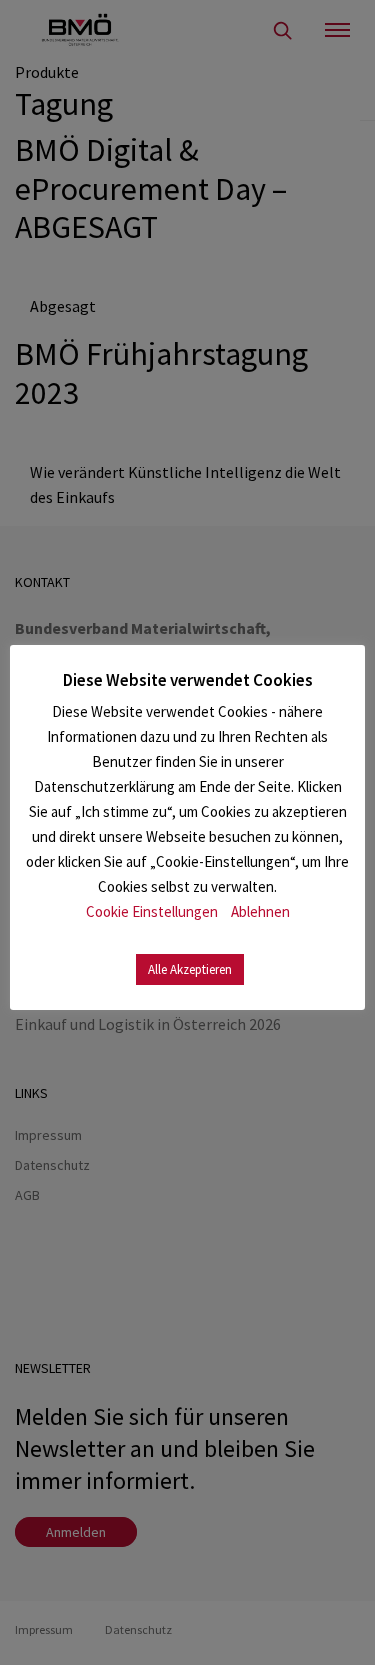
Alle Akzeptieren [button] (190, 969)
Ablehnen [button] (260, 911)
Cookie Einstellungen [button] (152, 911)
